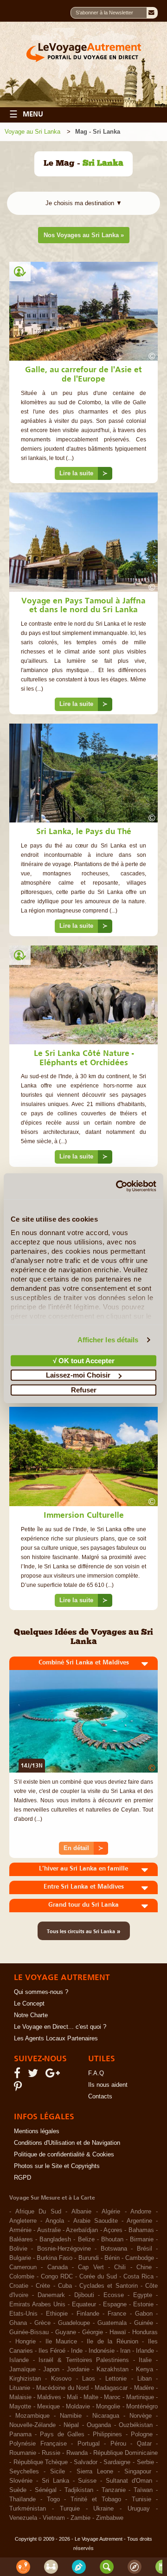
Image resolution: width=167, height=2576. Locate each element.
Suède (18, 2490)
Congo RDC (57, 2277)
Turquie (70, 2509)
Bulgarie (20, 2258)
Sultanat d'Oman (129, 2481)
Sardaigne (117, 2462)
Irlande (145, 2351)
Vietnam (54, 2518)
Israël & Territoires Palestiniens (84, 2360)
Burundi (89, 2258)
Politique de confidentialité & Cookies (64, 2155)
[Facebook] (19, 2075)
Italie (145, 2360)
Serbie (145, 2462)
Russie (51, 2453)
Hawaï (118, 2332)
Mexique (48, 2407)
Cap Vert (91, 2267)
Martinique (140, 2397)
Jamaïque (22, 2369)
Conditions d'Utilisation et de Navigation (67, 2143)
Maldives (49, 2397)
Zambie (80, 2518)
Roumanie (23, 2453)
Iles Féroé (52, 2351)
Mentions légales (37, 2131)
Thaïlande (22, 2499)
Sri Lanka (55, 2481)
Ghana (18, 2323)
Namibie (71, 2416)
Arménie (20, 2230)
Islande (19, 2360)
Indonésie (102, 2351)
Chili (120, 2267)
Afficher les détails (108, 1340)
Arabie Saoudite (96, 2221)
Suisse (87, 2481)
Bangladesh (55, 2239)
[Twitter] (34, 2075)
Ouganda (99, 2425)
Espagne (115, 2304)
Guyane (66, 2332)
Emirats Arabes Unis (37, 2304)
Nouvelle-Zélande (32, 2425)
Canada (58, 2267)
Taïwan (143, 2490)
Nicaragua (106, 2416)
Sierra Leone (95, 2472)
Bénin (112, 2258)
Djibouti (84, 2295)
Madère (144, 2388)
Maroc (112, 2397)
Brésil (145, 2249)
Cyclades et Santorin (108, 2286)
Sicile (58, 2472)
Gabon (144, 2314)
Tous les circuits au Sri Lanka (84, 1931)
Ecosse (114, 2295)
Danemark (51, 2295)
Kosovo (61, 2379)
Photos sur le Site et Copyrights (57, 2166)
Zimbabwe (110, 2518)
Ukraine (103, 2509)
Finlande (88, 2314)
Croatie (19, 2286)
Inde (77, 2351)
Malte (91, 2397)
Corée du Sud (98, 2277)
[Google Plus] (54, 2075)
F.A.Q (96, 2073)
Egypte (143, 2295)
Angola (55, 2221)
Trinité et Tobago (96, 2499)
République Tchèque (41, 2462)
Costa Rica (138, 2277)
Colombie (22, 2277)
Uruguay (139, 2509)
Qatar (144, 2444)
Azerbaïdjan (82, 2230)
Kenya (145, 2369)
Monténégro (142, 2407)
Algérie (111, 2212)
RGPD (22, 2178)
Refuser (84, 1389)
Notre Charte (31, 2015)
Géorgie (93, 2332)
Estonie (143, 2304)
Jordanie (78, 2369)
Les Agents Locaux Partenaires (56, 2039)
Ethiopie (57, 2314)
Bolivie (18, 2249)
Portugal (89, 2444)
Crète (43, 2286)
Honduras (145, 2332)
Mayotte (20, 2407)
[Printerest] (19, 2089)
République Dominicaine (125, 2453)
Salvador (86, 2462)
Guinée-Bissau (29, 2332)
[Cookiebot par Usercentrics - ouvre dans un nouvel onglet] (118, 1186)
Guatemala (112, 2323)
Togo (53, 2499)
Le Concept (29, 2004)
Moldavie (78, 2407)
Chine (144, 2267)
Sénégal (46, 2490)
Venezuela (23, 2518)
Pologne (142, 2434)
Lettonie (116, 2379)
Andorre (141, 2212)
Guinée (144, 2323)
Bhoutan (112, 2239)
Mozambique (32, 2416)
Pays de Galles (62, 2434)
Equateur (84, 2304)
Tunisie (141, 2499)
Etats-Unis (23, 2314)
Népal (71, 2425)
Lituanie (20, 2388)
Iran (125, 2351)
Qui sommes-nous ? (41, 1992)
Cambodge (140, 2258)
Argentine (139, 2221)
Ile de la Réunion (112, 2342)
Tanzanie (114, 2490)
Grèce (42, 2323)
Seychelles (24, 2472)
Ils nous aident (108, 2085)
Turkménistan (28, 2509)
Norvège (141, 2416)
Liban (145, 2379)
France (117, 2314)
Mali (72, 2397)
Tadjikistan (79, 2490)
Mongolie (108, 2407)
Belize (86, 2239)
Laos (89, 2379)
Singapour (138, 2472)
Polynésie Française (38, 2444)
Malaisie (20, 2397)
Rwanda (77, 2453)
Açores (113, 2230)
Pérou (118, 2444)
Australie (49, 2230)
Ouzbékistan (136, 2425)
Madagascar (111, 2388)
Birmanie (142, 2239)
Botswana (114, 2249)
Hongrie (26, 2342)
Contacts (100, 2097)
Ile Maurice (61, 2342)
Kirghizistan (25, 2379)
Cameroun (23, 2267)
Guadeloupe (74, 2323)
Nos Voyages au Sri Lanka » (84, 235)
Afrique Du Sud (38, 2212)
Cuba (65, 2286)
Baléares (21, 2239)
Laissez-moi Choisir (78, 1375)
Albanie (81, 2212)
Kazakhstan (112, 2369)
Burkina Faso (55, 2258)
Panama (20, 2434)
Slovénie (21, 2481)
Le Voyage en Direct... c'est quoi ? (60, 2027)
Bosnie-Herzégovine (64, 2249)
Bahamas (141, 2230)
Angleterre (23, 2221)
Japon (51, 2369)
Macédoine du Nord (62, 2388)
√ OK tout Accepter (84, 1360)
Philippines (107, 2434)
